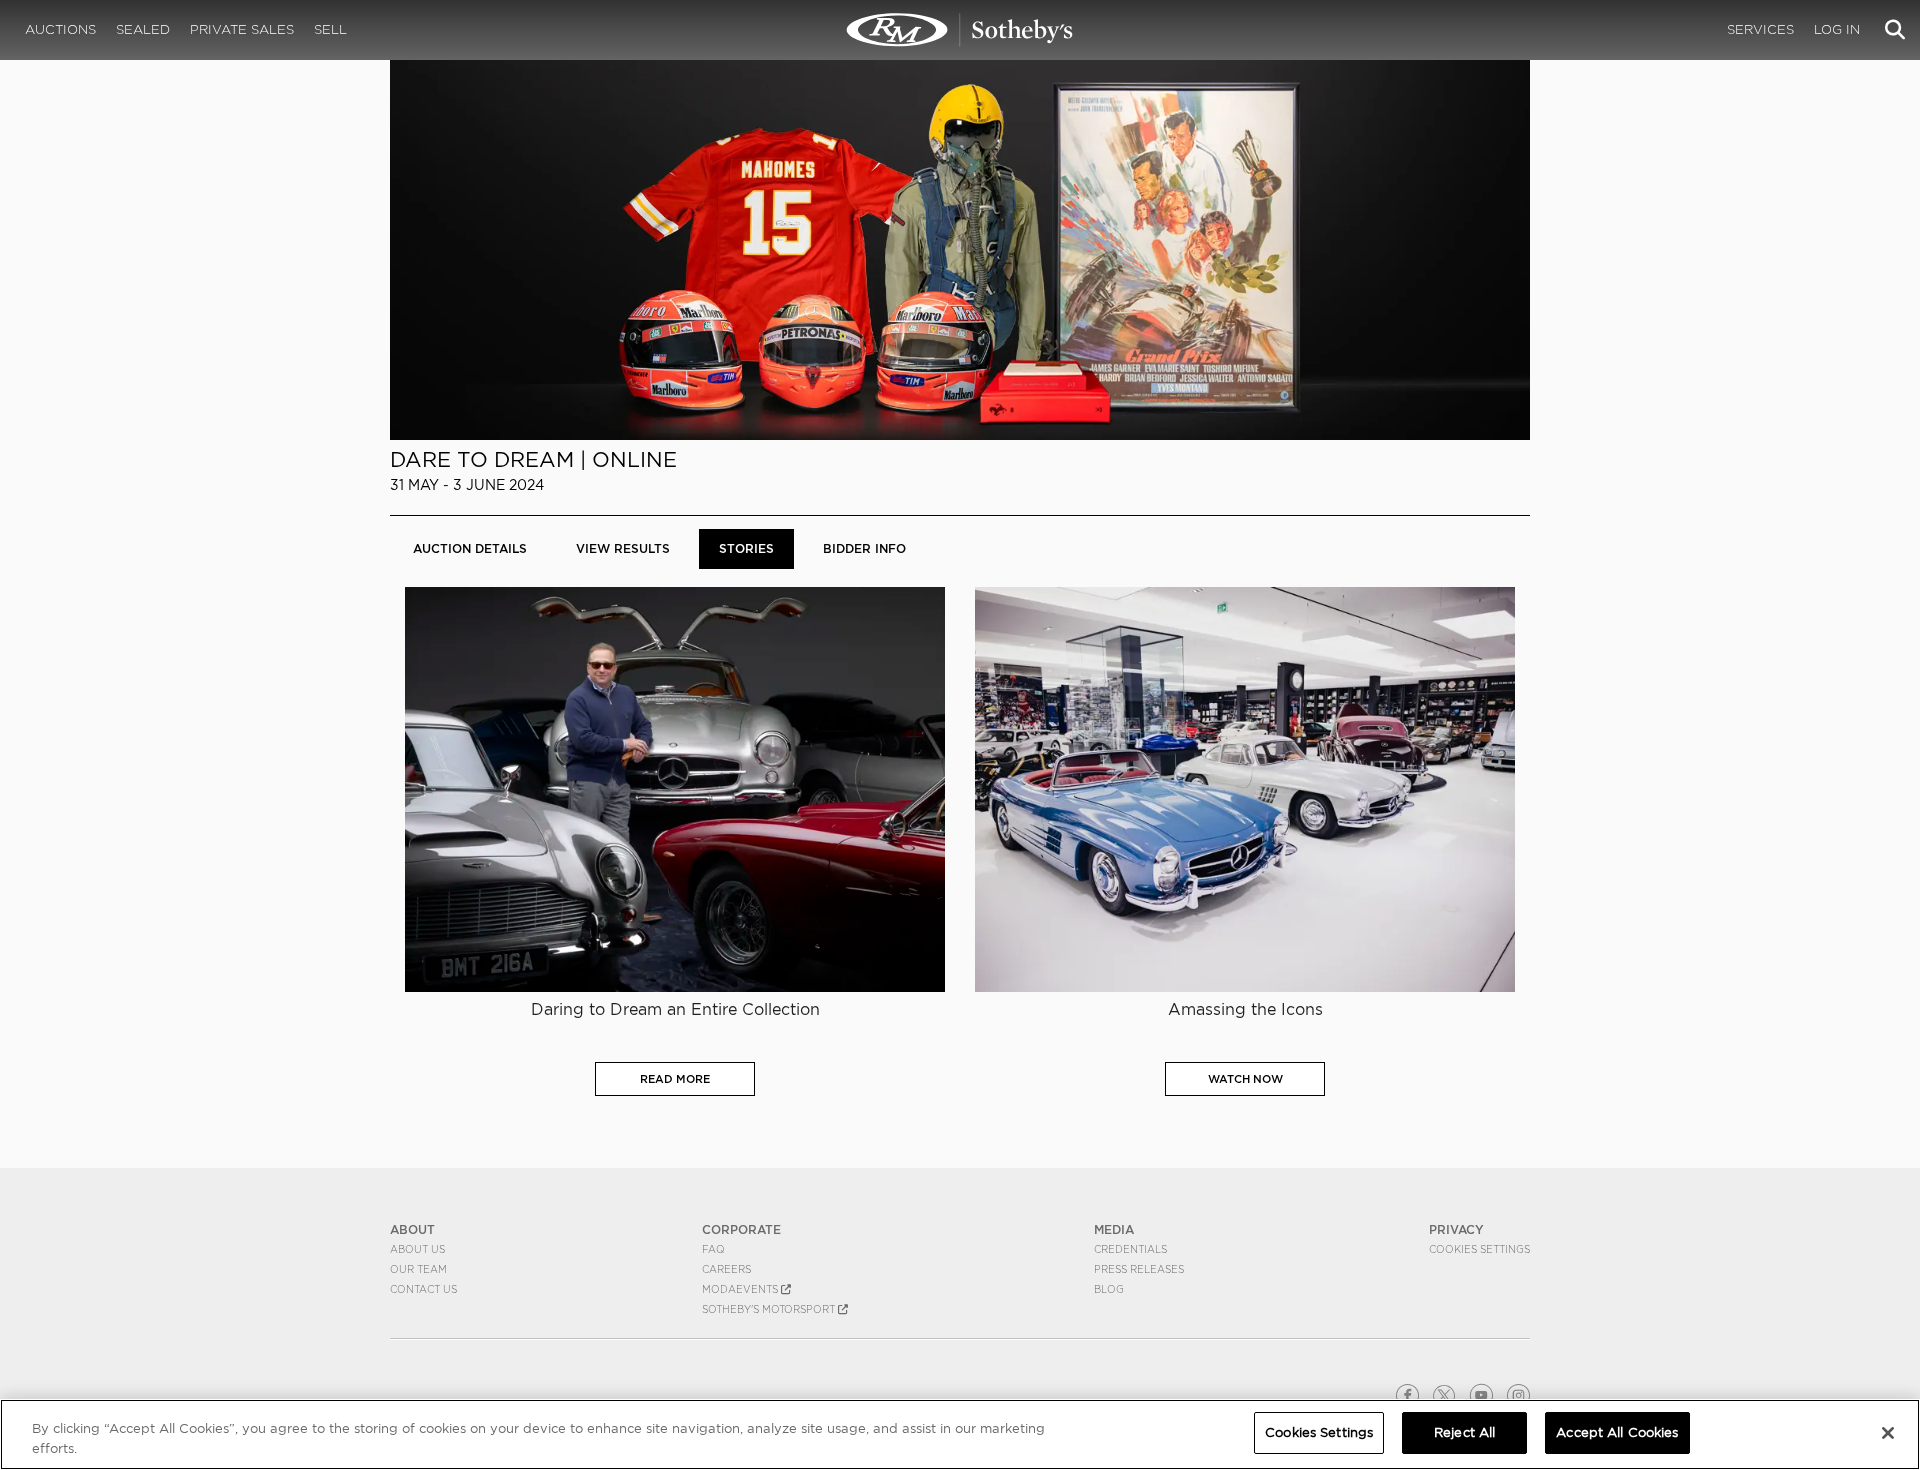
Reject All (1464, 1432)
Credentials (1130, 1249)
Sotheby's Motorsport (770, 1309)
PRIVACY (1456, 1229)
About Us (417, 1249)
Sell (330, 29)
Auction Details (470, 548)
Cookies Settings (1479, 1249)
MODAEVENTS (741, 1289)
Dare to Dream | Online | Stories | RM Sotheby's (960, 30)
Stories (746, 548)
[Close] (1888, 1433)
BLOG (1109, 1289)
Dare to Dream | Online (533, 459)
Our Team (418, 1269)
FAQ (713, 1249)
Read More (675, 1079)
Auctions (60, 29)
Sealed (143, 29)
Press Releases (1139, 1269)
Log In (1837, 29)
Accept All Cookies (1617, 1432)
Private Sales (242, 29)
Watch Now (1245, 1079)
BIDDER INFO (864, 548)
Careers (726, 1269)
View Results (623, 548)
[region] (960, 1434)
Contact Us (423, 1289)
